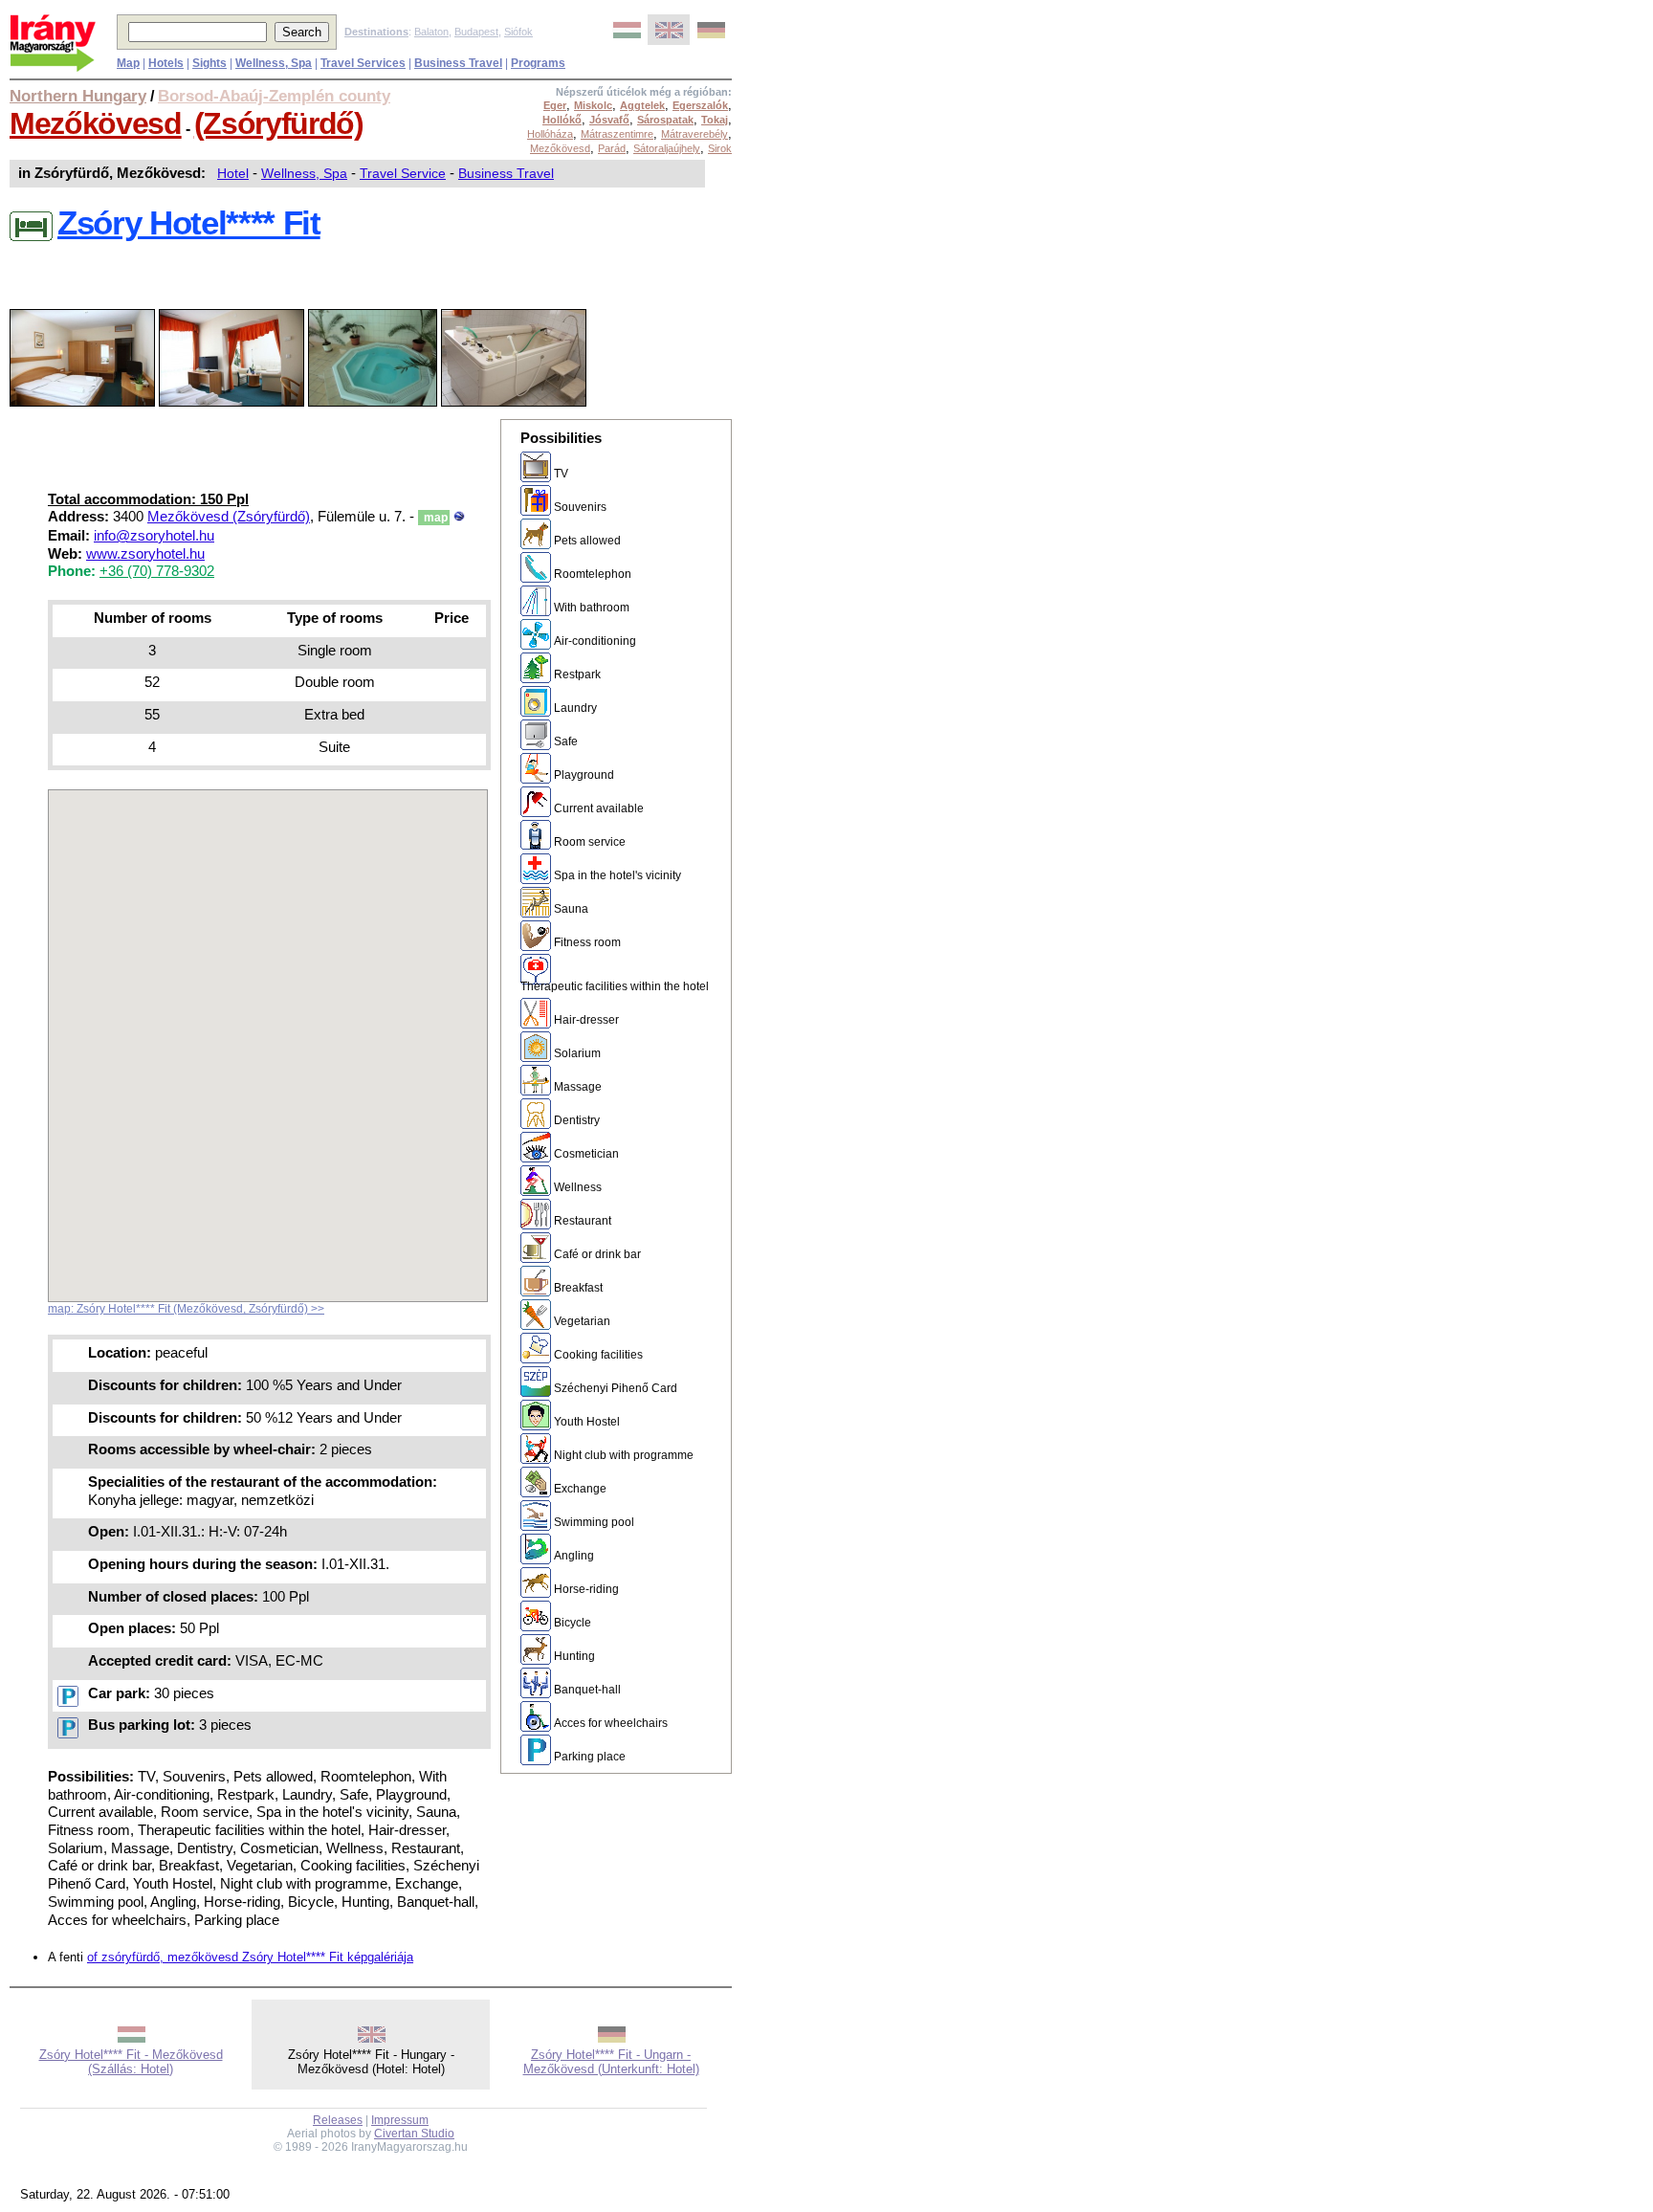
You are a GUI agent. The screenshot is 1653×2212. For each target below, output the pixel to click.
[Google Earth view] (459, 517)
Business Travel (506, 173)
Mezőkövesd (96, 123)
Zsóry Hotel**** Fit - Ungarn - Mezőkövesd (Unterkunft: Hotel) (611, 2062)
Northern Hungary (78, 96)
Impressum (400, 2120)
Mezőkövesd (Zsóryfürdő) (229, 517)
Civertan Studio (414, 2134)
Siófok (518, 32)
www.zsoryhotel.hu (145, 554)
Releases (338, 2120)
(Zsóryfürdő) (279, 123)
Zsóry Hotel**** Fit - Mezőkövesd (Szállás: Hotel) (131, 2062)
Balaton (431, 32)
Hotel (233, 173)
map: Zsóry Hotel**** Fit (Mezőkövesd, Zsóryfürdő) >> (186, 1309)
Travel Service (403, 173)
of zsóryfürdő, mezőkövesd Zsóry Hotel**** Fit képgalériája (250, 1957)
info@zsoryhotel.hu (154, 536)
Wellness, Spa (304, 173)
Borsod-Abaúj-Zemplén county (274, 96)
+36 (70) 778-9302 (157, 571)
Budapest (476, 32)
